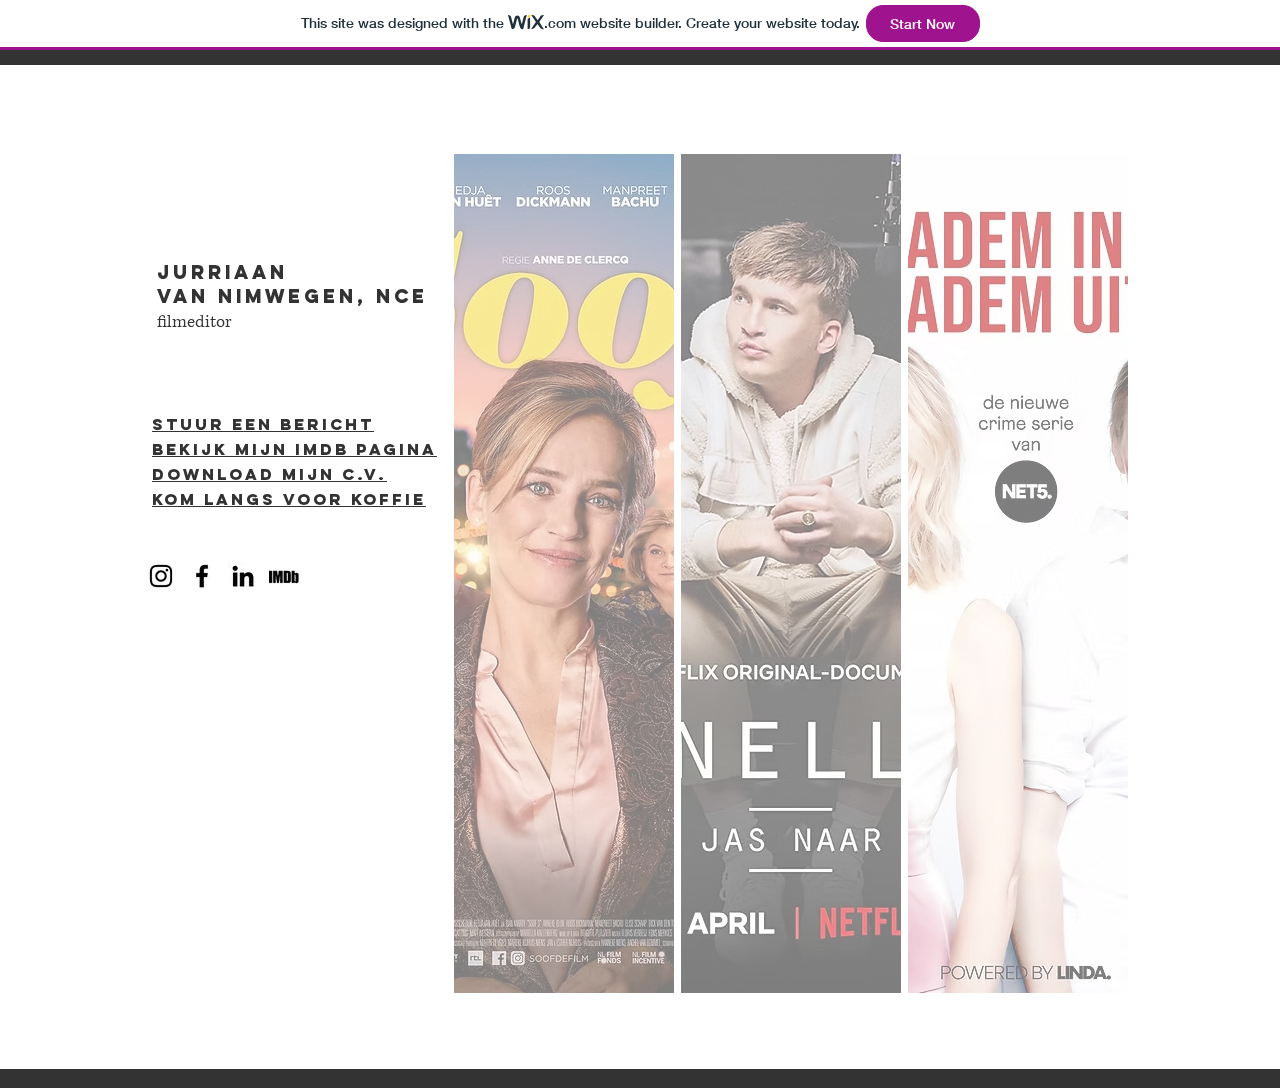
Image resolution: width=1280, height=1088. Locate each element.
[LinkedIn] (243, 576)
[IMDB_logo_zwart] (284, 576)
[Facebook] (202, 576)
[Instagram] (161, 576)
